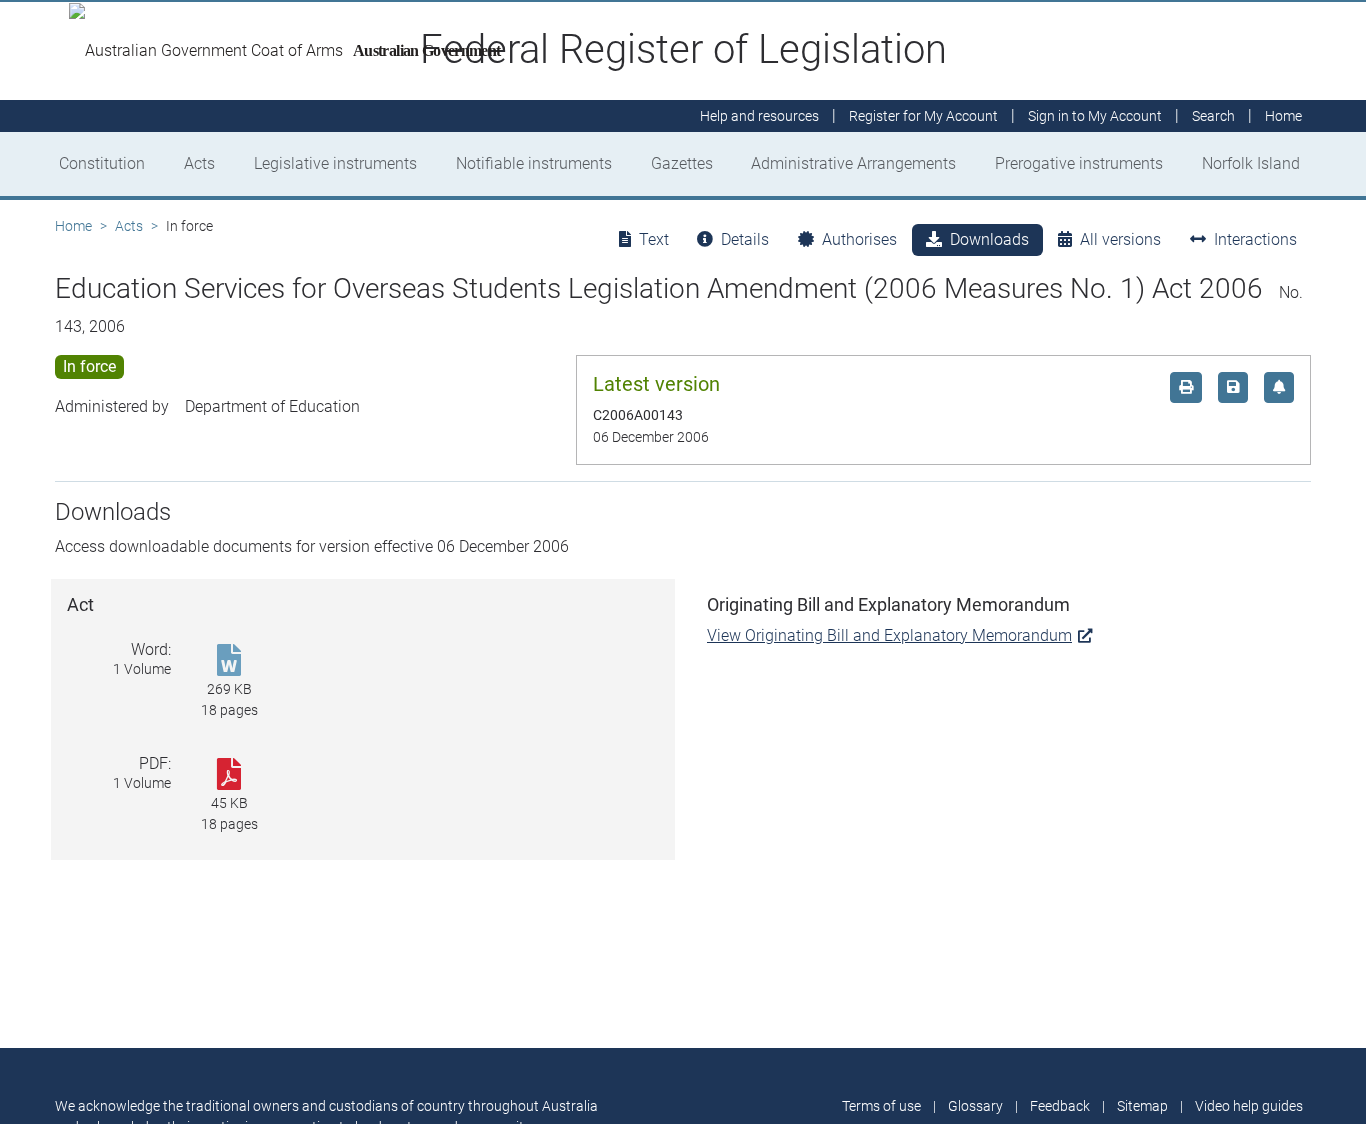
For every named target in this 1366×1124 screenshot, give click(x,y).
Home (73, 226)
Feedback (1060, 1106)
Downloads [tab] (989, 239)
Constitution (102, 163)
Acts (199, 163)
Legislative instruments (335, 163)
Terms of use (881, 1106)
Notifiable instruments (534, 163)
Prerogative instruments (1079, 163)
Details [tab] (745, 239)
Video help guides (1249, 1106)
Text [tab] (654, 239)
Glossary (975, 1106)
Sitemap (1142, 1106)
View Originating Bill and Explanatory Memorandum (889, 635)
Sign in (1095, 116)
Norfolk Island (1251, 163)
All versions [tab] (1120, 239)
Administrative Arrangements (853, 163)
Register (923, 116)
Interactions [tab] (1255, 239)
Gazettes (682, 163)
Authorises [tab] (859, 239)
